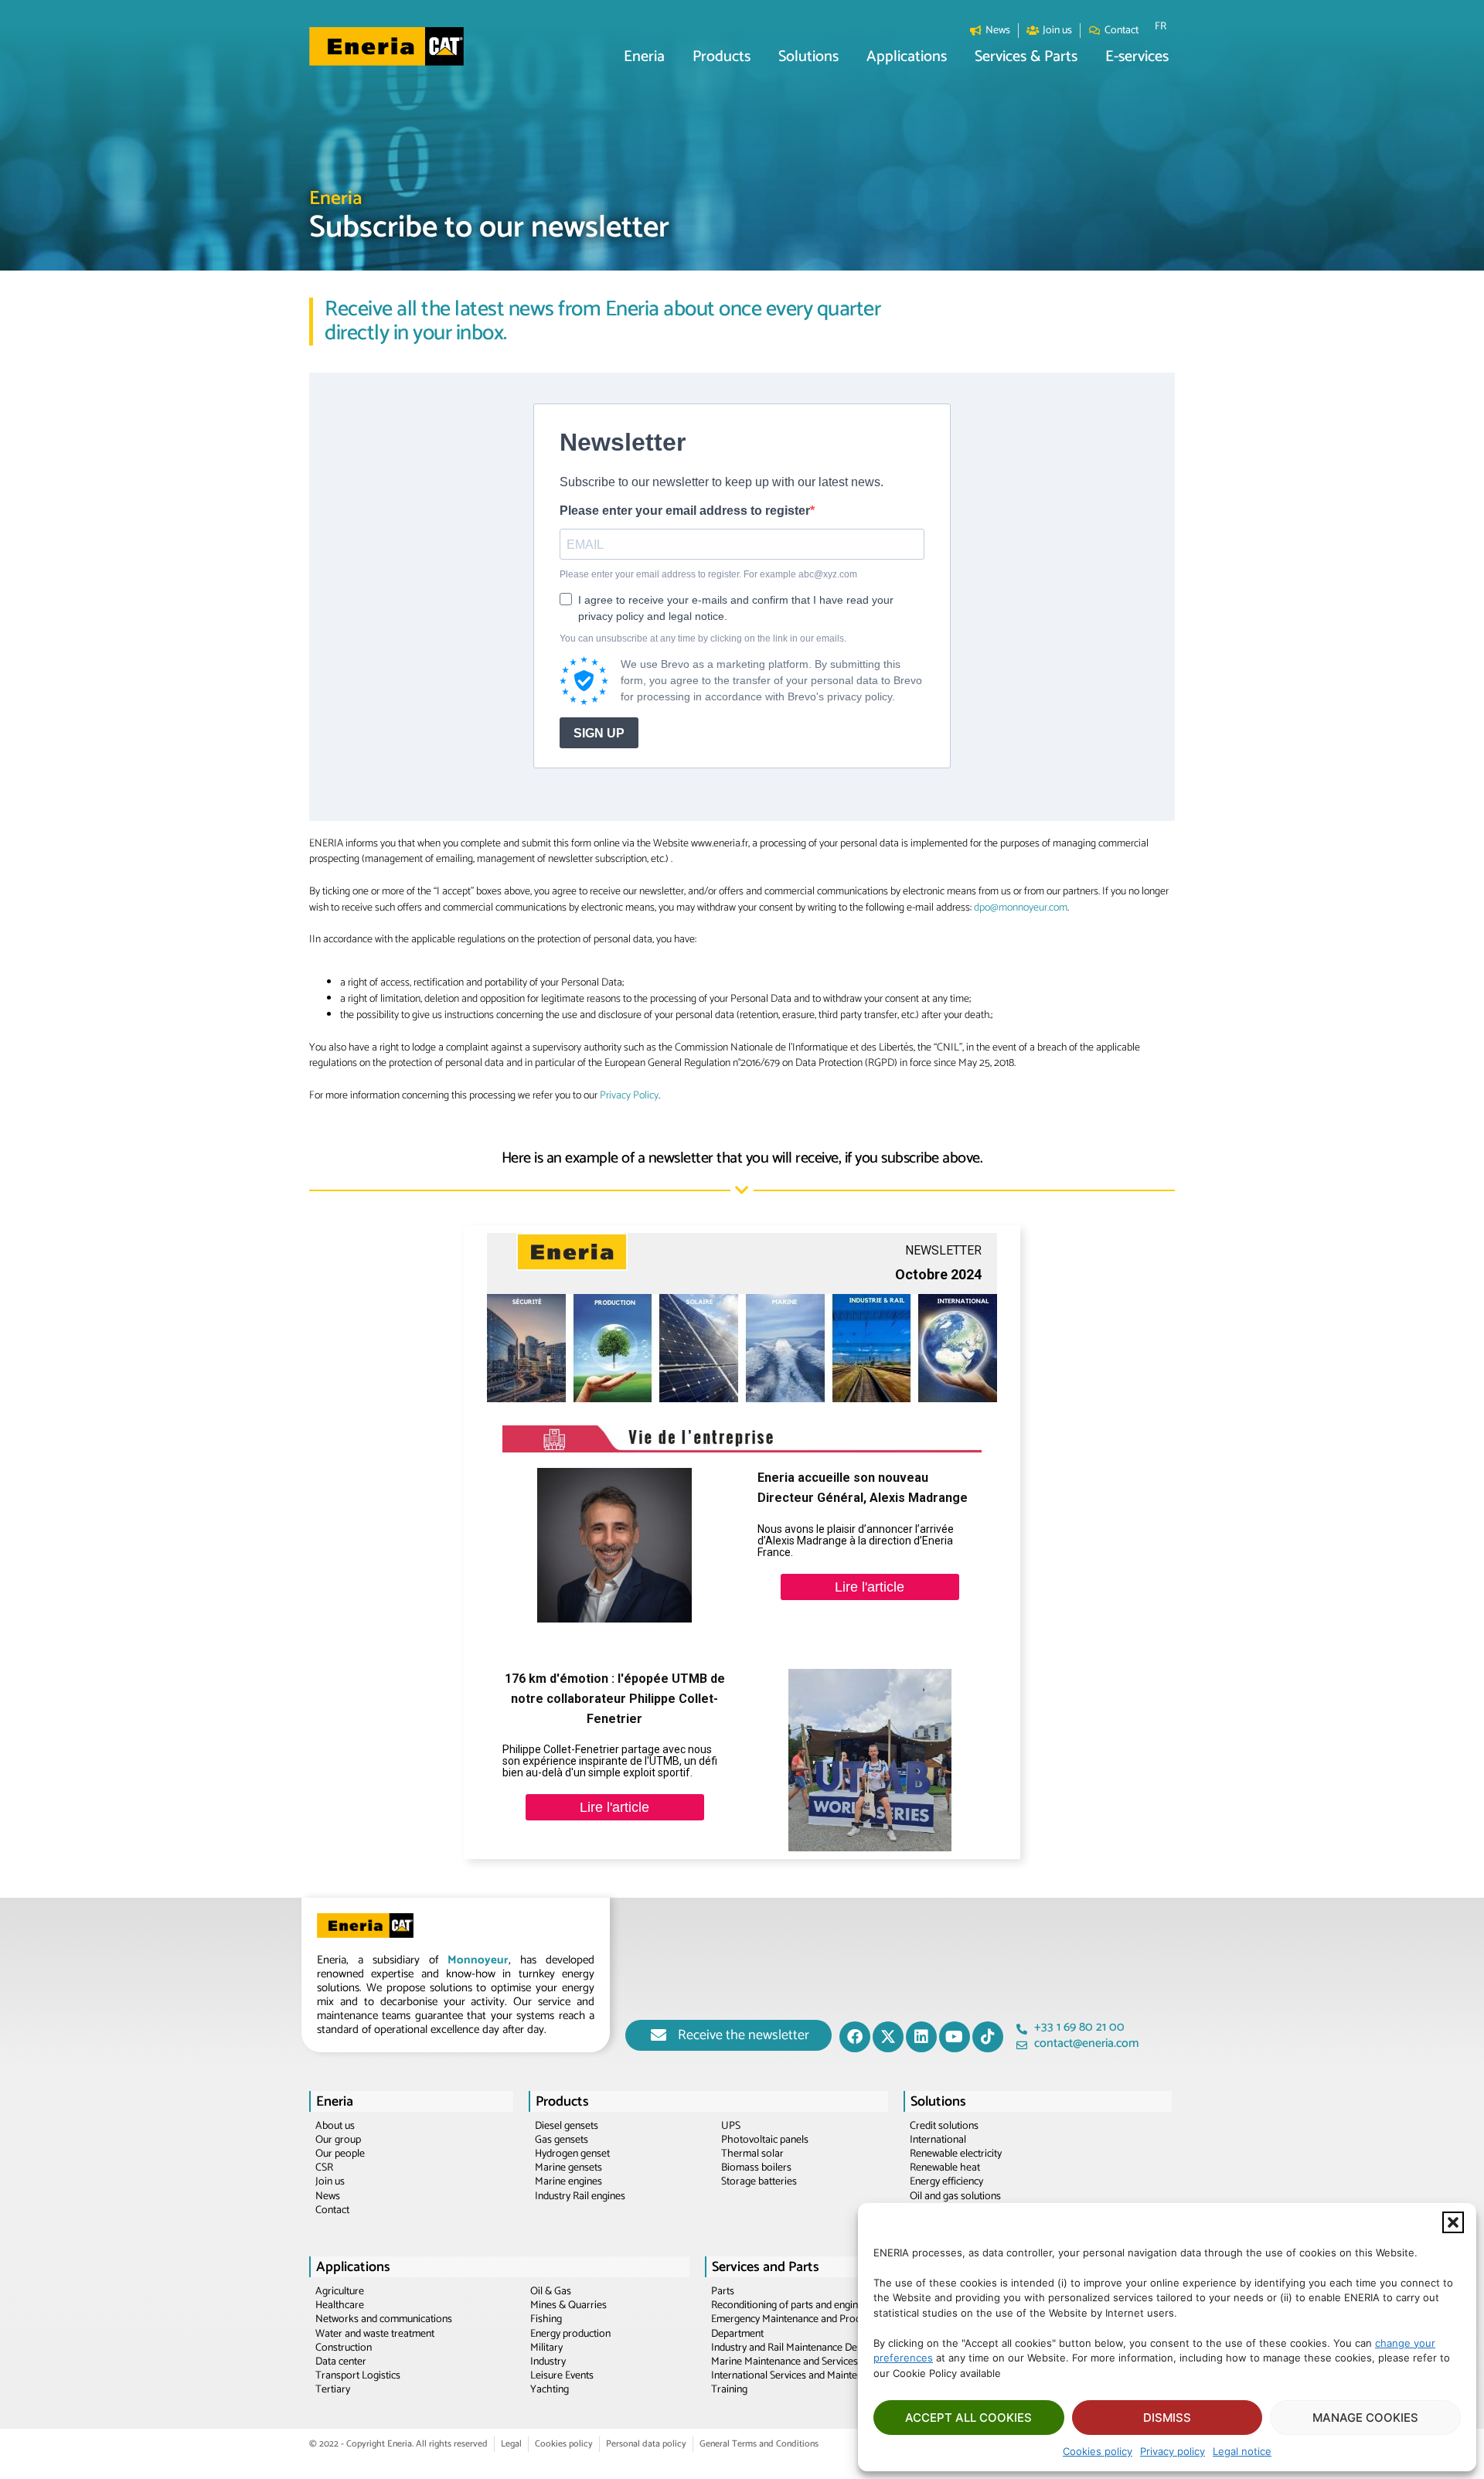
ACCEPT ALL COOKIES (968, 2418)
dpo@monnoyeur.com (1021, 908)
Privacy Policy (629, 1096)
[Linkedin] (921, 2037)
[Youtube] (955, 2037)
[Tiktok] (988, 2037)
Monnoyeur (478, 1960)
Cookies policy (1098, 2451)
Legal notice (1242, 2451)
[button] (1453, 2222)
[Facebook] (855, 2037)
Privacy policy (1173, 2451)
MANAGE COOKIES (1365, 2418)
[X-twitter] (888, 2037)
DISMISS (1167, 2418)
